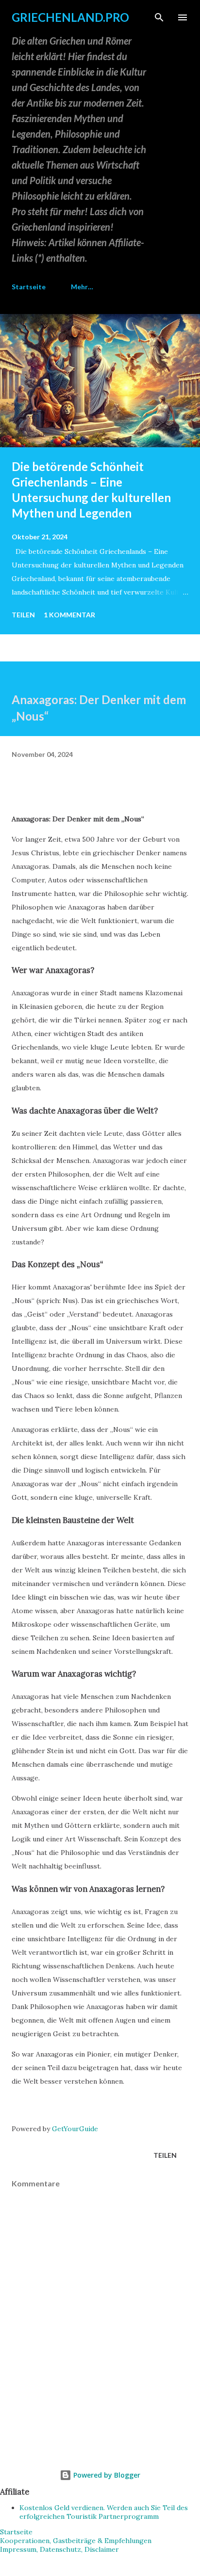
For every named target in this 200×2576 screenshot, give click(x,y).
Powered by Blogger (106, 2475)
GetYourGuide (75, 2129)
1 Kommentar (69, 615)
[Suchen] (159, 17)
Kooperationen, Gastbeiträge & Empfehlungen (76, 2541)
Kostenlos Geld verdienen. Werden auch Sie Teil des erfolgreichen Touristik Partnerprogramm (104, 2512)
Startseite (29, 287)
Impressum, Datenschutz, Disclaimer (59, 2549)
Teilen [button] (23, 615)
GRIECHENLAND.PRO (70, 17)
